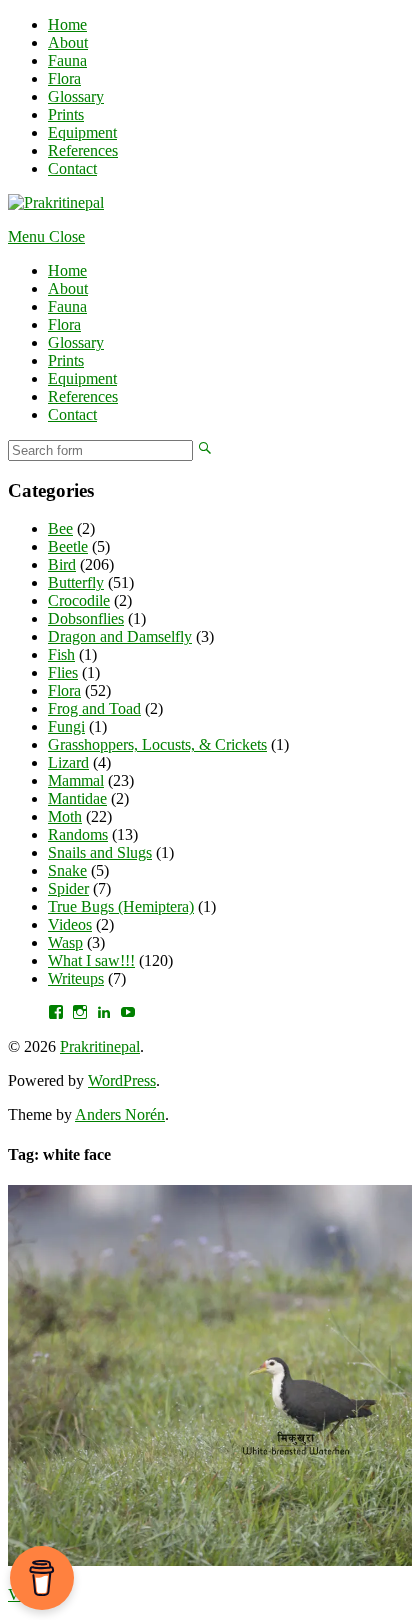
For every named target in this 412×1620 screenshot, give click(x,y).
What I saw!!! (91, 960)
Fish (61, 654)
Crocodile (79, 600)
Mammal (76, 780)
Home (67, 24)
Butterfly (76, 582)
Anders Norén (120, 1114)
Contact (72, 168)
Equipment (82, 132)
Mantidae (77, 798)
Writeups (76, 978)
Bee (60, 528)
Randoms (78, 834)
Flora (64, 78)
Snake (67, 870)
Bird (62, 564)
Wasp (65, 942)
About (68, 42)
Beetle (68, 546)
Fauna (67, 60)
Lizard (68, 762)
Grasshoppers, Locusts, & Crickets (157, 744)
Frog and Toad (94, 708)
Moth (65, 816)
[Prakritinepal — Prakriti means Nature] (56, 202)
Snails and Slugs (100, 852)
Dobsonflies (86, 618)
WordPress (122, 1080)
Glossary (76, 96)
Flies (63, 672)
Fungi (66, 726)
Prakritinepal (100, 1046)
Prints (66, 114)
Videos (70, 924)
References (83, 150)
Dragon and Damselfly (120, 636)
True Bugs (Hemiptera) (121, 906)
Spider (68, 888)
